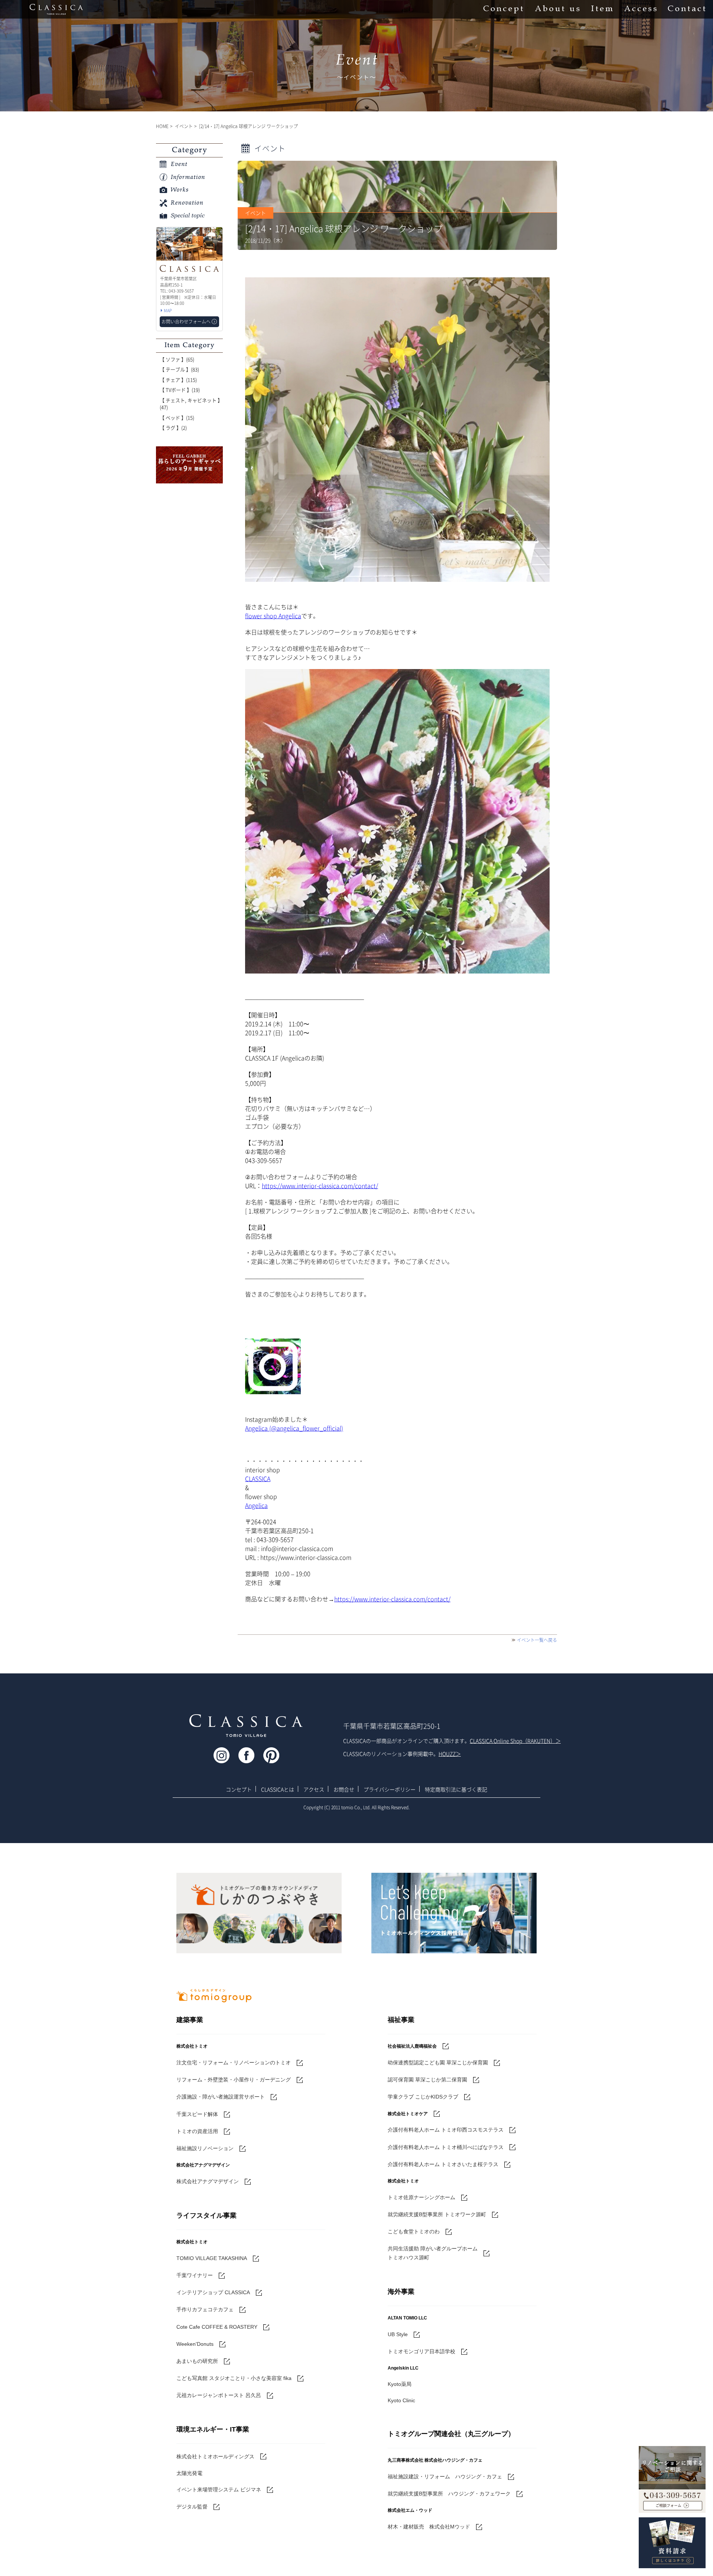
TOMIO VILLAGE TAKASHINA (212, 2258)
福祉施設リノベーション (205, 2148)
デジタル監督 (192, 2507)
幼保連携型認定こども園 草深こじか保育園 (438, 2063)
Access (640, 9)
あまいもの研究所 (197, 2361)
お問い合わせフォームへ (186, 322)
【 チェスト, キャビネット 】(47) (191, 404)
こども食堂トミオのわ (414, 2231)
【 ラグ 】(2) (173, 428)
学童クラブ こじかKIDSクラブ (423, 2097)
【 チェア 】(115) (178, 380)
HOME (162, 126)
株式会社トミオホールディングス (215, 2456)
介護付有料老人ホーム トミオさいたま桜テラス (443, 2164)
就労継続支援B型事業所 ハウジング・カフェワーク (449, 2494)
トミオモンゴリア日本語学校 (421, 2351)
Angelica (256, 1505)
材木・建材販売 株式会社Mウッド (429, 2527)
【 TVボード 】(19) (180, 390)
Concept (503, 9)
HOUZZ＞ (450, 1754)
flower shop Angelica (273, 616)
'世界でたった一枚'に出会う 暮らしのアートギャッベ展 (189, 465)
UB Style (398, 2334)
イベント (184, 126)
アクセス (314, 1789)
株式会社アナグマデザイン (208, 2181)
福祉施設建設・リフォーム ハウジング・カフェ (445, 2476)
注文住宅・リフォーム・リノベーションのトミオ (234, 2063)
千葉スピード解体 (197, 2114)
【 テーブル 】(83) (179, 369)
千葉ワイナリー (195, 2275)
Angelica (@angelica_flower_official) (294, 1428)
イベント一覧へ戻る (537, 1640)
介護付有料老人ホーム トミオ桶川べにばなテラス (446, 2147)
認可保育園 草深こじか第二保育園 (427, 2080)
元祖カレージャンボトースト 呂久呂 (219, 2395)
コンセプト (239, 1789)
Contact (687, 9)
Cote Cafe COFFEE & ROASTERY (217, 2327)
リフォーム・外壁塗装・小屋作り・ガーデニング (234, 2080)
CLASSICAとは (278, 1789)
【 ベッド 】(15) (177, 418)
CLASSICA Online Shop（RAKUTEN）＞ (515, 1741)
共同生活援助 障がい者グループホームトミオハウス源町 (433, 2253)
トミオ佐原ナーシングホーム (421, 2197)
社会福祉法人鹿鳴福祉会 (412, 2046)
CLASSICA (258, 1478)
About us (557, 9)
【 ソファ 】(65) (177, 359)
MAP (168, 311)
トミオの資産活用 (197, 2131)
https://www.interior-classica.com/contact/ (320, 1186)
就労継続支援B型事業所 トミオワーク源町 (437, 2214)
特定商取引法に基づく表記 (456, 1789)
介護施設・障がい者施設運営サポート (221, 2097)
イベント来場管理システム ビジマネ (219, 2489)
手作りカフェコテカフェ (205, 2309)
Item (602, 9)
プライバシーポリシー (390, 1789)
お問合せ (344, 1789)
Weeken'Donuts (195, 2344)
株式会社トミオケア (408, 2114)
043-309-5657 (672, 2491)
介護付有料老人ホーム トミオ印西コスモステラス (446, 2130)
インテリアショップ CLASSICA (213, 2292)
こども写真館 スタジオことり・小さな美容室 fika (234, 2378)
